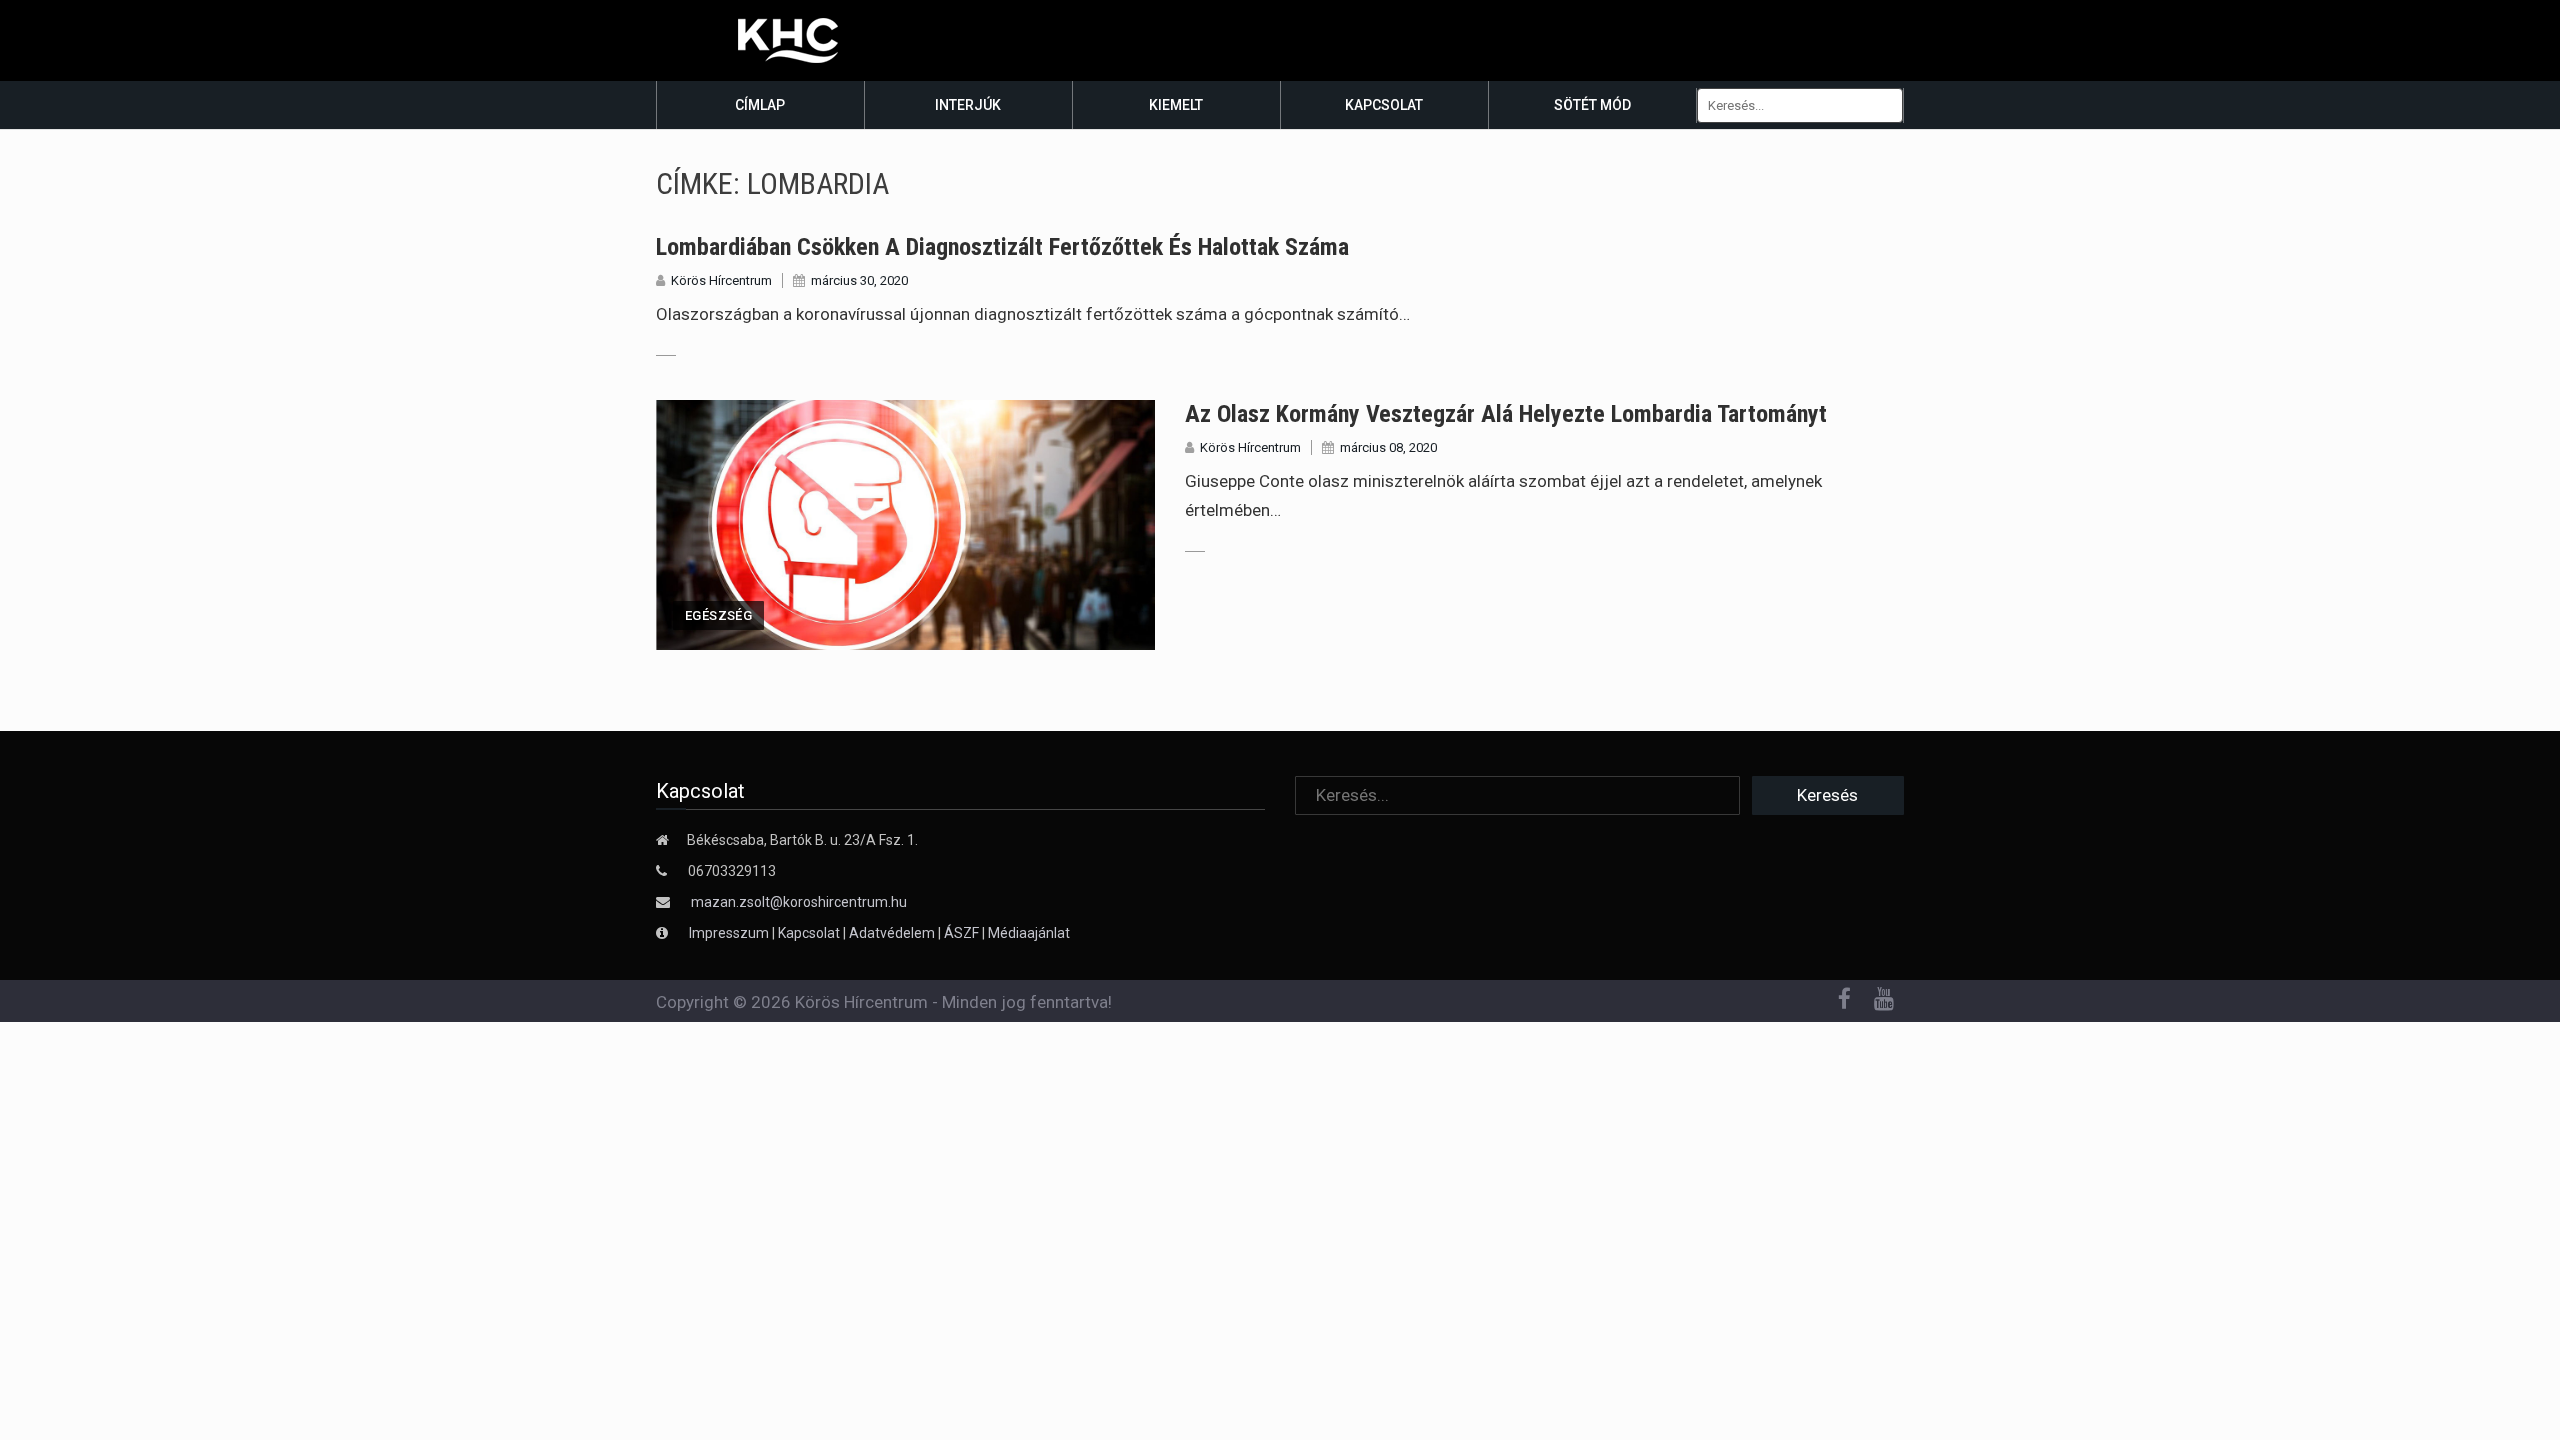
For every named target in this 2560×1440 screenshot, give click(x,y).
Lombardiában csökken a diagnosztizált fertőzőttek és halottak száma (1002, 247)
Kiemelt (1176, 105)
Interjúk (968, 105)
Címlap (760, 105)
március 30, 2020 (859, 280)
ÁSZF (961, 933)
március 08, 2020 (1388, 447)
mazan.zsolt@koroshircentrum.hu (799, 902)
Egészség (718, 615)
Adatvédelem (892, 933)
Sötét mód (1592, 105)
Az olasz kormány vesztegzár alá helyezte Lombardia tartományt (1506, 414)
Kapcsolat (1384, 105)
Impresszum (730, 933)
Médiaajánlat (1029, 933)
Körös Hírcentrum (721, 280)
